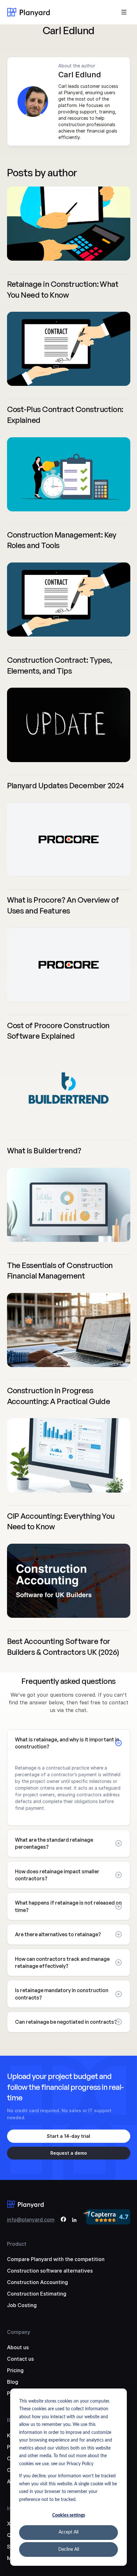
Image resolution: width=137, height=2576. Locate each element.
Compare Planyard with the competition (56, 2259)
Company (19, 2332)
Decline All (69, 2549)
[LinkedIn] (74, 2220)
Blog (13, 2382)
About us (18, 2347)
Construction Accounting (37, 2282)
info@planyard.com (31, 2220)
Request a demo (69, 2153)
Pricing (15, 2370)
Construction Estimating (37, 2294)
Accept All (68, 2532)
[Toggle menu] (124, 12)
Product (17, 2244)
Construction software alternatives (50, 2271)
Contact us (20, 2359)
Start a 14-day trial (68, 2136)
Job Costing (22, 2305)
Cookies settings (69, 2515)
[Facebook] (63, 2220)
